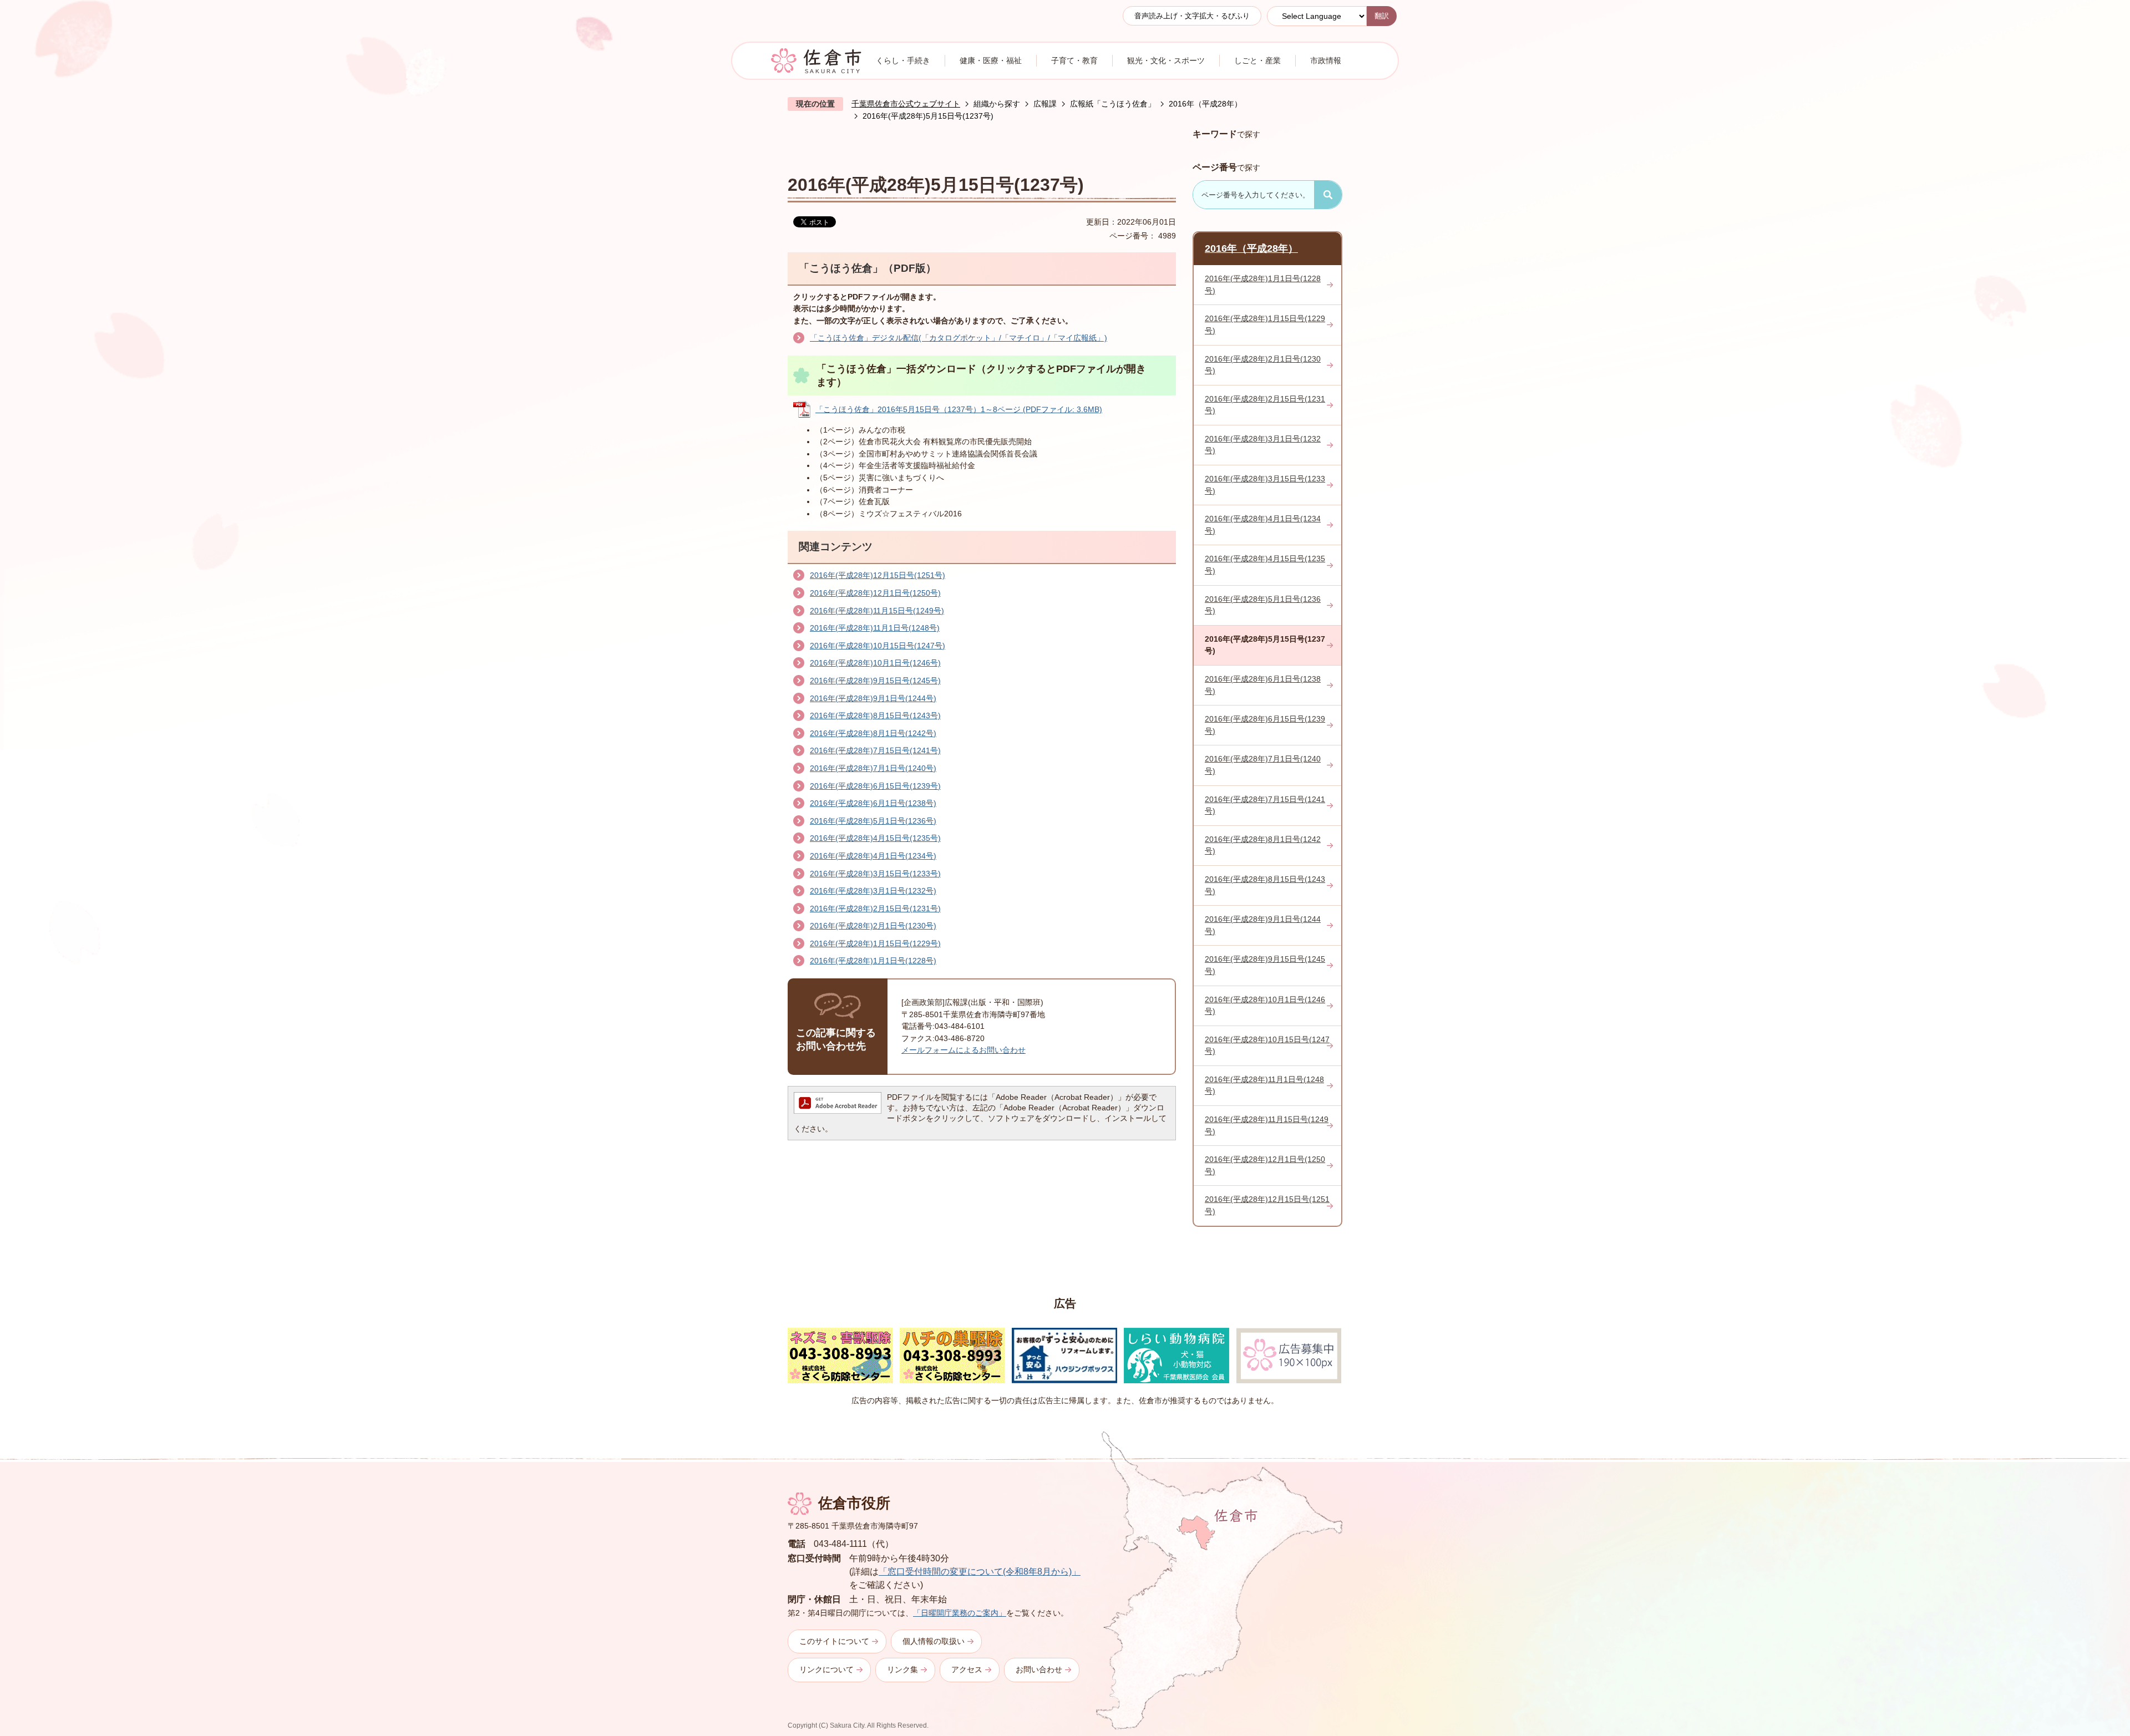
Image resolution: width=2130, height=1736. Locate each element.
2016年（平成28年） (1205, 104)
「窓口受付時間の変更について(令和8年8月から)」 (980, 1572)
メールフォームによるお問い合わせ (963, 1050)
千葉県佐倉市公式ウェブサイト (906, 104)
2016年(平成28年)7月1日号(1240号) (873, 768)
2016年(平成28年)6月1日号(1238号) (873, 803)
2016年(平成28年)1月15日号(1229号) (875, 943)
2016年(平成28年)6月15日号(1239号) (875, 786)
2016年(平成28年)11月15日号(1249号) (877, 611)
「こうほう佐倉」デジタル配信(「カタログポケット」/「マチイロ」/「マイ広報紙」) (958, 338)
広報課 (1045, 104)
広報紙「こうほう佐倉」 (1113, 104)
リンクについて (826, 1669)
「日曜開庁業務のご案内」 (960, 1613)
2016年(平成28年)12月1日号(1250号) (875, 593)
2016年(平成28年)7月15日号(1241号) (875, 750)
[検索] (1328, 195)
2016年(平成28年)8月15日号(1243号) (875, 715)
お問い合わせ (1039, 1669)
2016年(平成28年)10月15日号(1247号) (878, 646)
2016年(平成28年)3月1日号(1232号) (873, 891)
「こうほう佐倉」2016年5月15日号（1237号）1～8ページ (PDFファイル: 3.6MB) (959, 409)
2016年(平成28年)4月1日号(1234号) (873, 856)
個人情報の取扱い (934, 1641)
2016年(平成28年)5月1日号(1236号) (873, 821)
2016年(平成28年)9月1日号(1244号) (873, 698)
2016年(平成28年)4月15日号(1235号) (875, 838)
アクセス (967, 1669)
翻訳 (1382, 16)
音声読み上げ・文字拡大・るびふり (1192, 16)
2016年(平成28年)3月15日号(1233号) (875, 874)
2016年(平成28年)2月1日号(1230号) (873, 926)
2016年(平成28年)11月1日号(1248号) (875, 628)
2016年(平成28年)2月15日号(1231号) (875, 908)
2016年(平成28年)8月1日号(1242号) (873, 733)
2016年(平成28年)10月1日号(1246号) (875, 663)
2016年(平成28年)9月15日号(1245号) (875, 681)
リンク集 (902, 1669)
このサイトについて (834, 1641)
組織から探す (997, 104)
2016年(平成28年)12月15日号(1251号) (878, 575)
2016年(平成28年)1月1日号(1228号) (873, 961)
